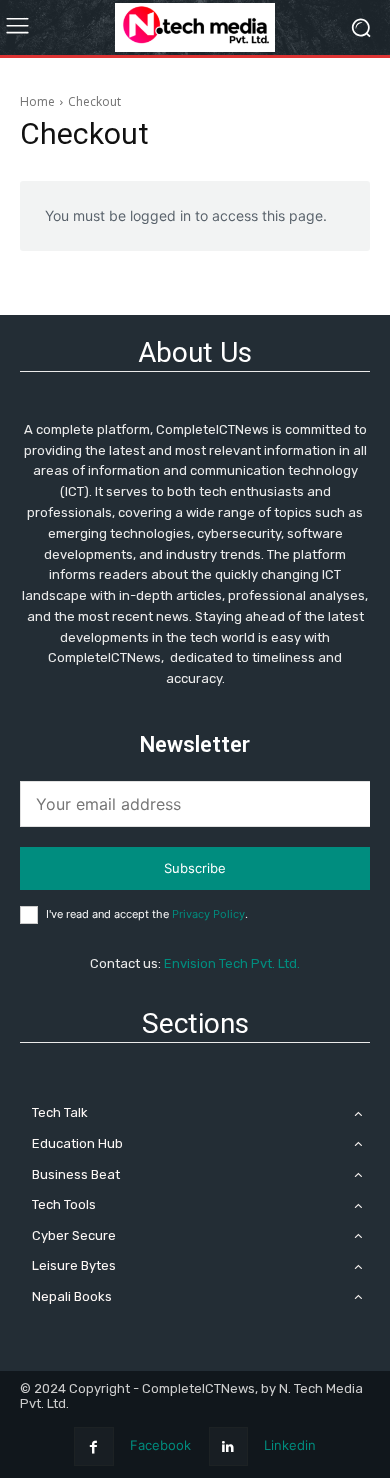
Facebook (160, 1445)
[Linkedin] (228, 1446)
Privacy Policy (208, 914)
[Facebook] (93, 1446)
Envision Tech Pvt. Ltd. (232, 963)
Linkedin (290, 1445)
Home (37, 101)
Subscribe (195, 868)
